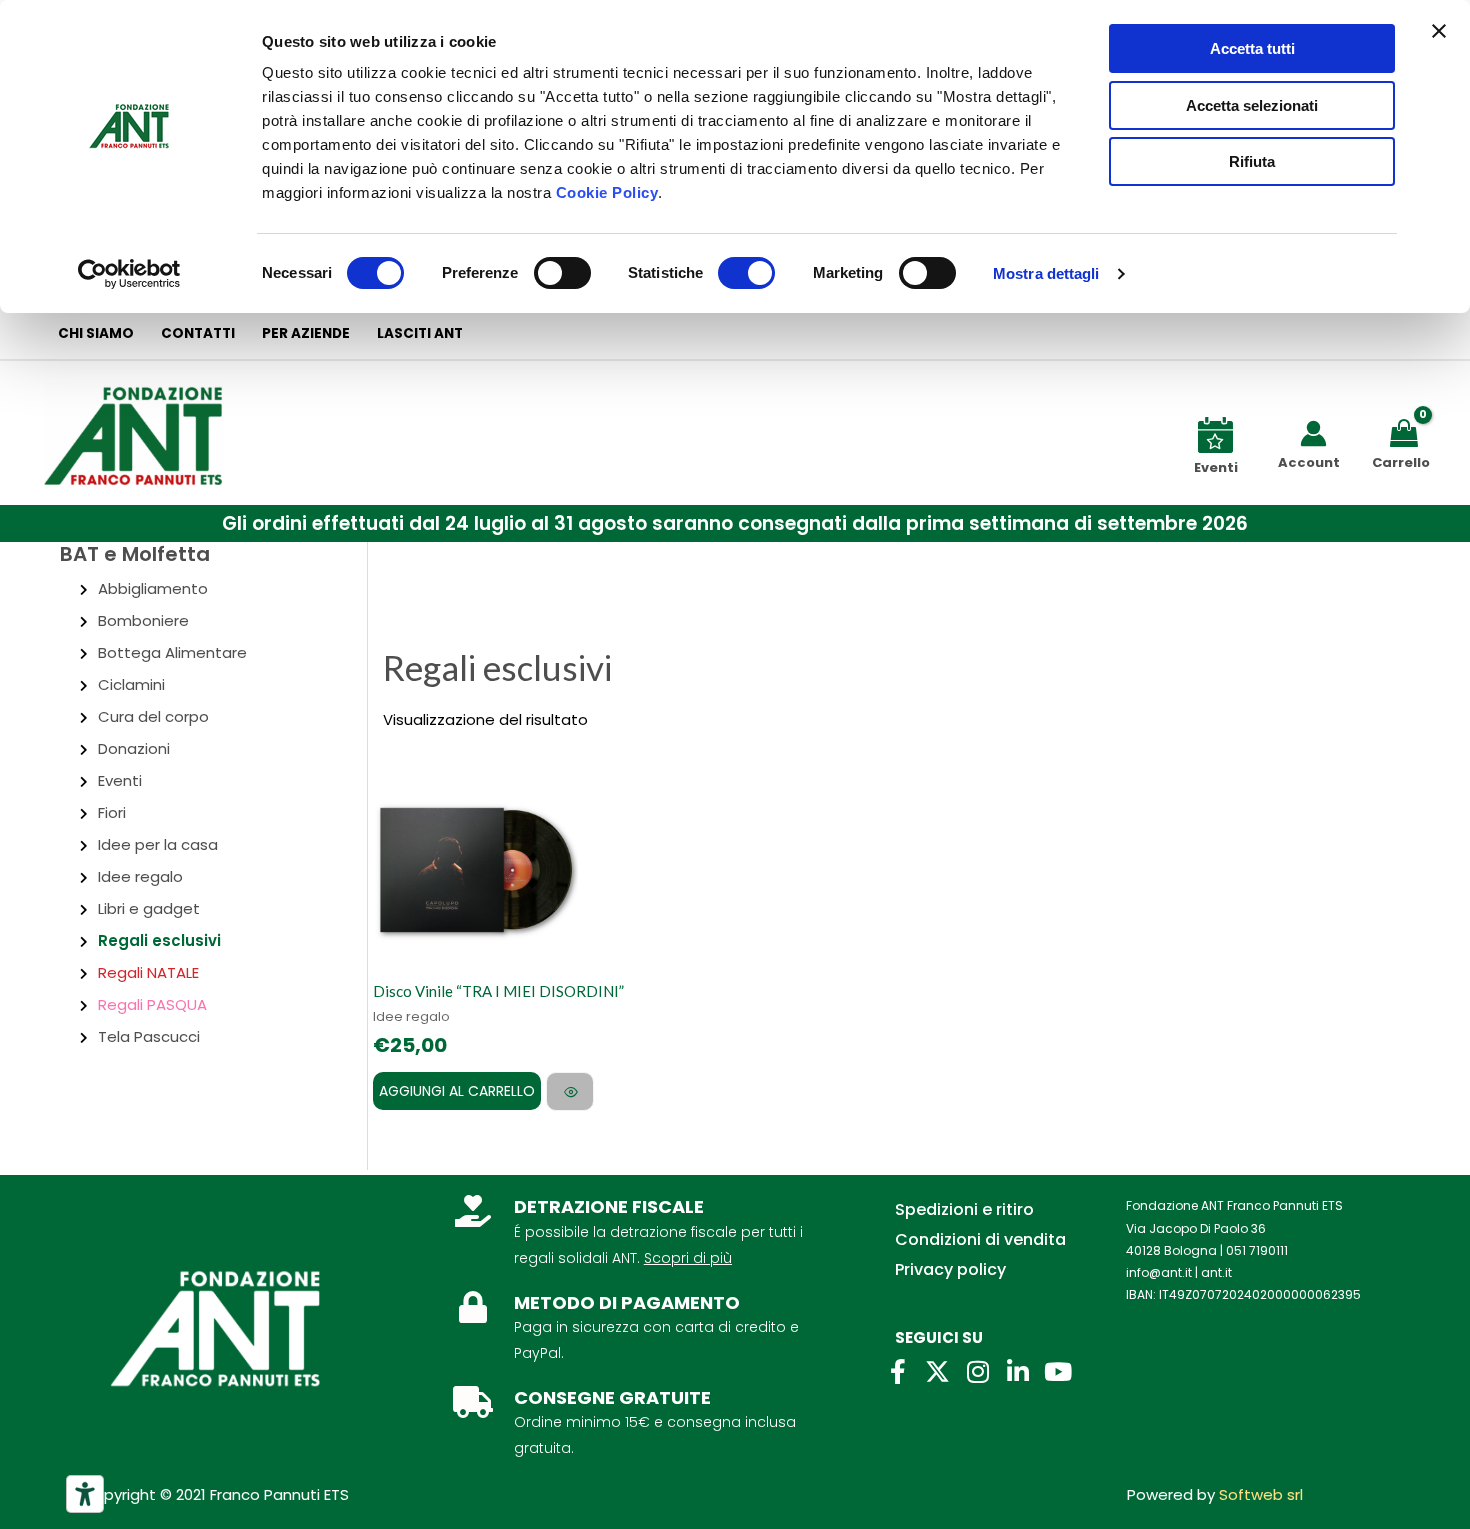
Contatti (198, 333)
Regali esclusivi (159, 940)
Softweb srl (1261, 1494)
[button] (735, 523)
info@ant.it (1159, 1272)
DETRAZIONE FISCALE (609, 1206)
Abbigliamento (153, 588)
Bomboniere (143, 620)
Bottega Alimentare (172, 652)
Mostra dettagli (1046, 273)
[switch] (562, 273)
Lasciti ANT (420, 333)
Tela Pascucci (149, 1036)
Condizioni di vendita (980, 1239)
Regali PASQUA (152, 1004)
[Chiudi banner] (1439, 31)
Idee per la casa (158, 844)
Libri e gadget (149, 908)
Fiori (112, 812)
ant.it (1216, 1272)
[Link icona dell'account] (1313, 433)
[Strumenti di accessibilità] (85, 1494)
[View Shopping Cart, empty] (1407, 431)
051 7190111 (1257, 1250)
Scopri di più (688, 1258)
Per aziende (306, 333)
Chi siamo (96, 333)
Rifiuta (1252, 161)
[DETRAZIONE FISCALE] (473, 1211)
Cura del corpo (153, 716)
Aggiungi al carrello (457, 1091)
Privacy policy (950, 1269)
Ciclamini (131, 684)
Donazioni (134, 748)
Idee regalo (140, 876)
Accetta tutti (1252, 48)
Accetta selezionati (1252, 105)
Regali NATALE (148, 972)
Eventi (120, 780)
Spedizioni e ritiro (964, 1209)
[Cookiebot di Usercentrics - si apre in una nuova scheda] (129, 274)
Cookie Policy (607, 192)
